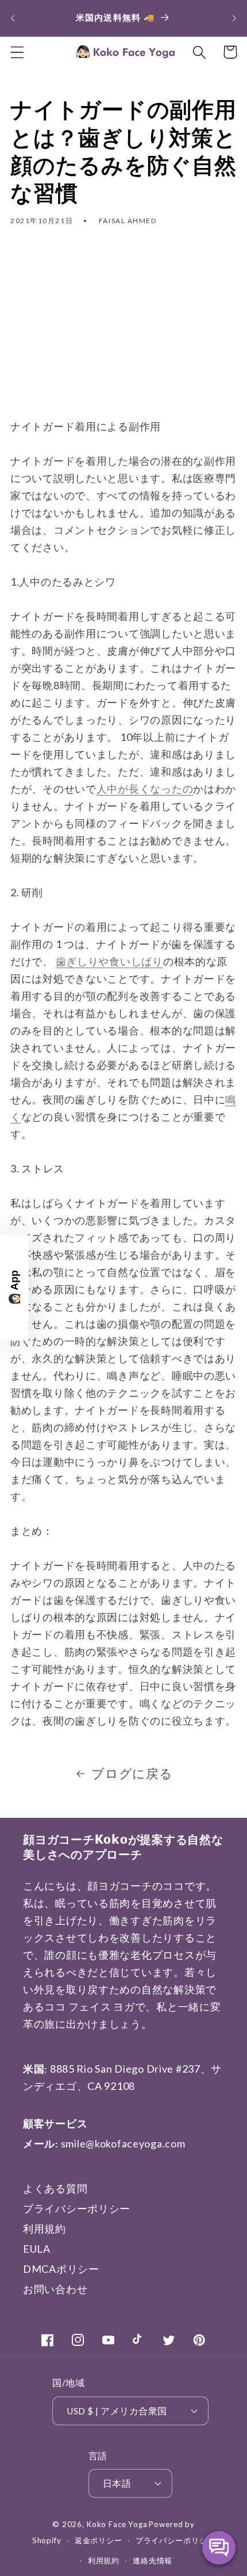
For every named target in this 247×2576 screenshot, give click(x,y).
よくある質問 (55, 2188)
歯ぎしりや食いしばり (109, 961)
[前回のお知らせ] (13, 18)
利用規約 (45, 2229)
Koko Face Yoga (117, 2524)
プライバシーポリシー (77, 2208)
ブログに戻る (132, 1774)
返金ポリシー (99, 2540)
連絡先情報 (153, 2560)
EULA (37, 2249)
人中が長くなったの (145, 789)
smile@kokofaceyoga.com (123, 2143)
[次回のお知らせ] (234, 18)
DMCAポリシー (61, 2269)
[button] (18, 52)
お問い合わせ (55, 2289)
